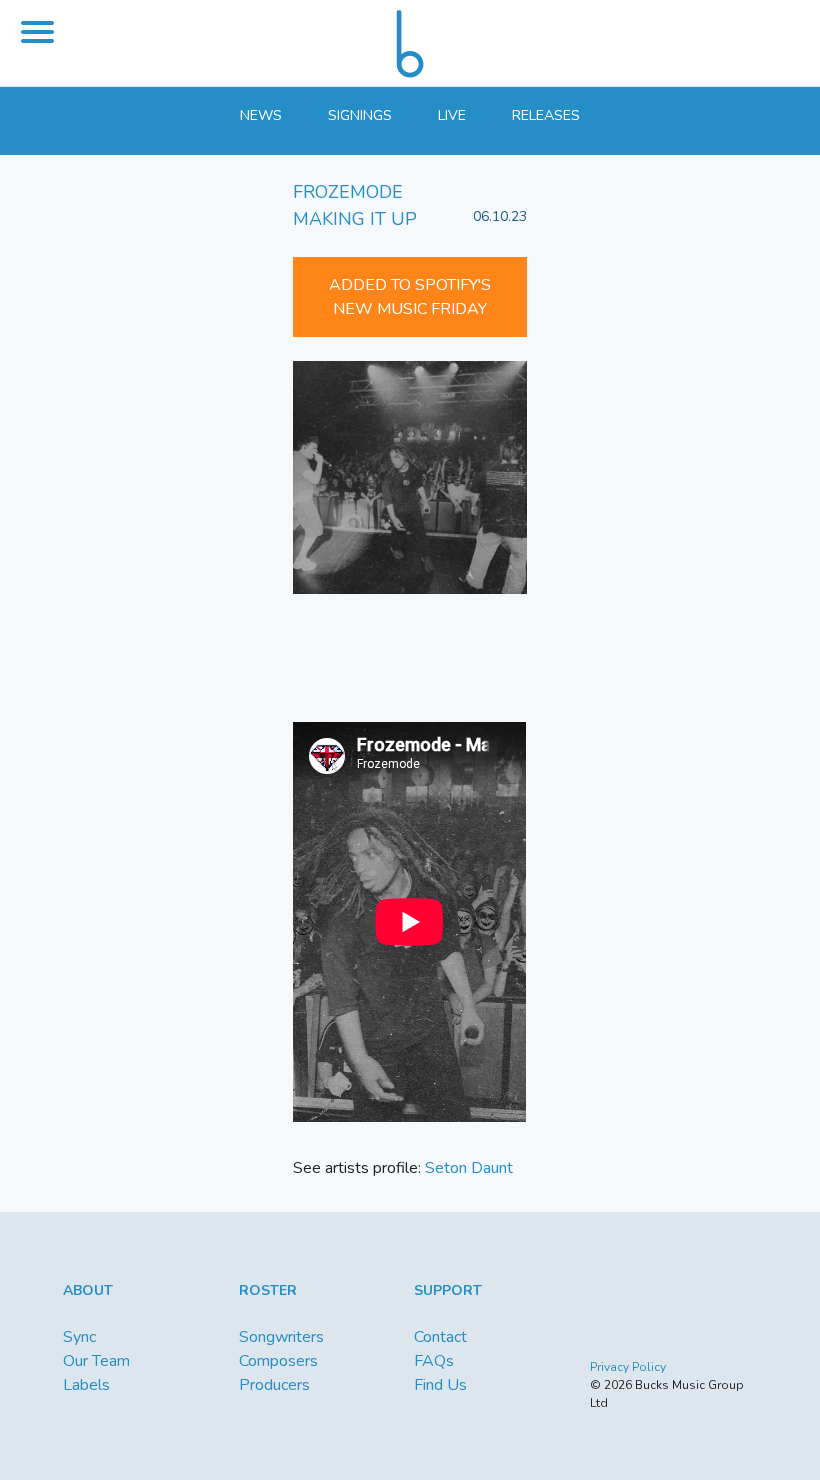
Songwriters (281, 1337)
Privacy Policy (628, 1367)
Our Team (96, 1361)
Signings (360, 115)
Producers (274, 1385)
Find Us (440, 1385)
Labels (86, 1385)
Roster (268, 1290)
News (261, 115)
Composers (278, 1361)
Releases (546, 115)
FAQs (434, 1361)
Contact (440, 1337)
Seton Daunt (469, 1168)
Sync (79, 1337)
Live (452, 115)
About (88, 1290)
